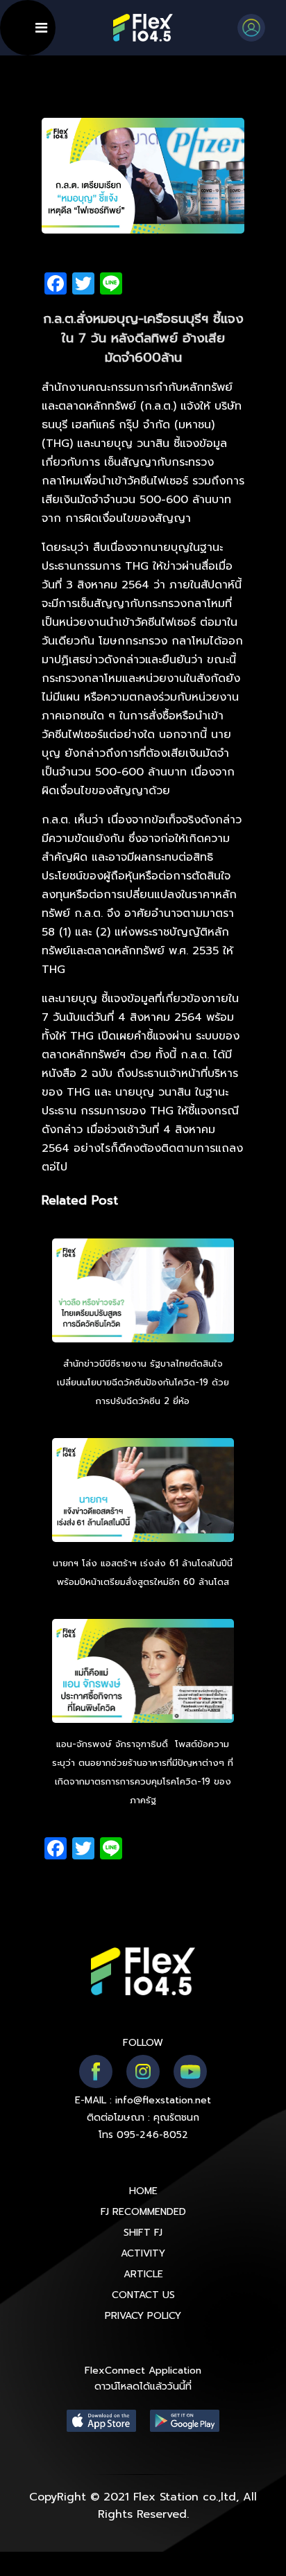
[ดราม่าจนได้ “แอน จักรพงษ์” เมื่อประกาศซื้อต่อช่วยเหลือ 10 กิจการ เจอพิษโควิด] (143, 1673)
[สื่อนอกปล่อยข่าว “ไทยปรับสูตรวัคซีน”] (143, 1293)
